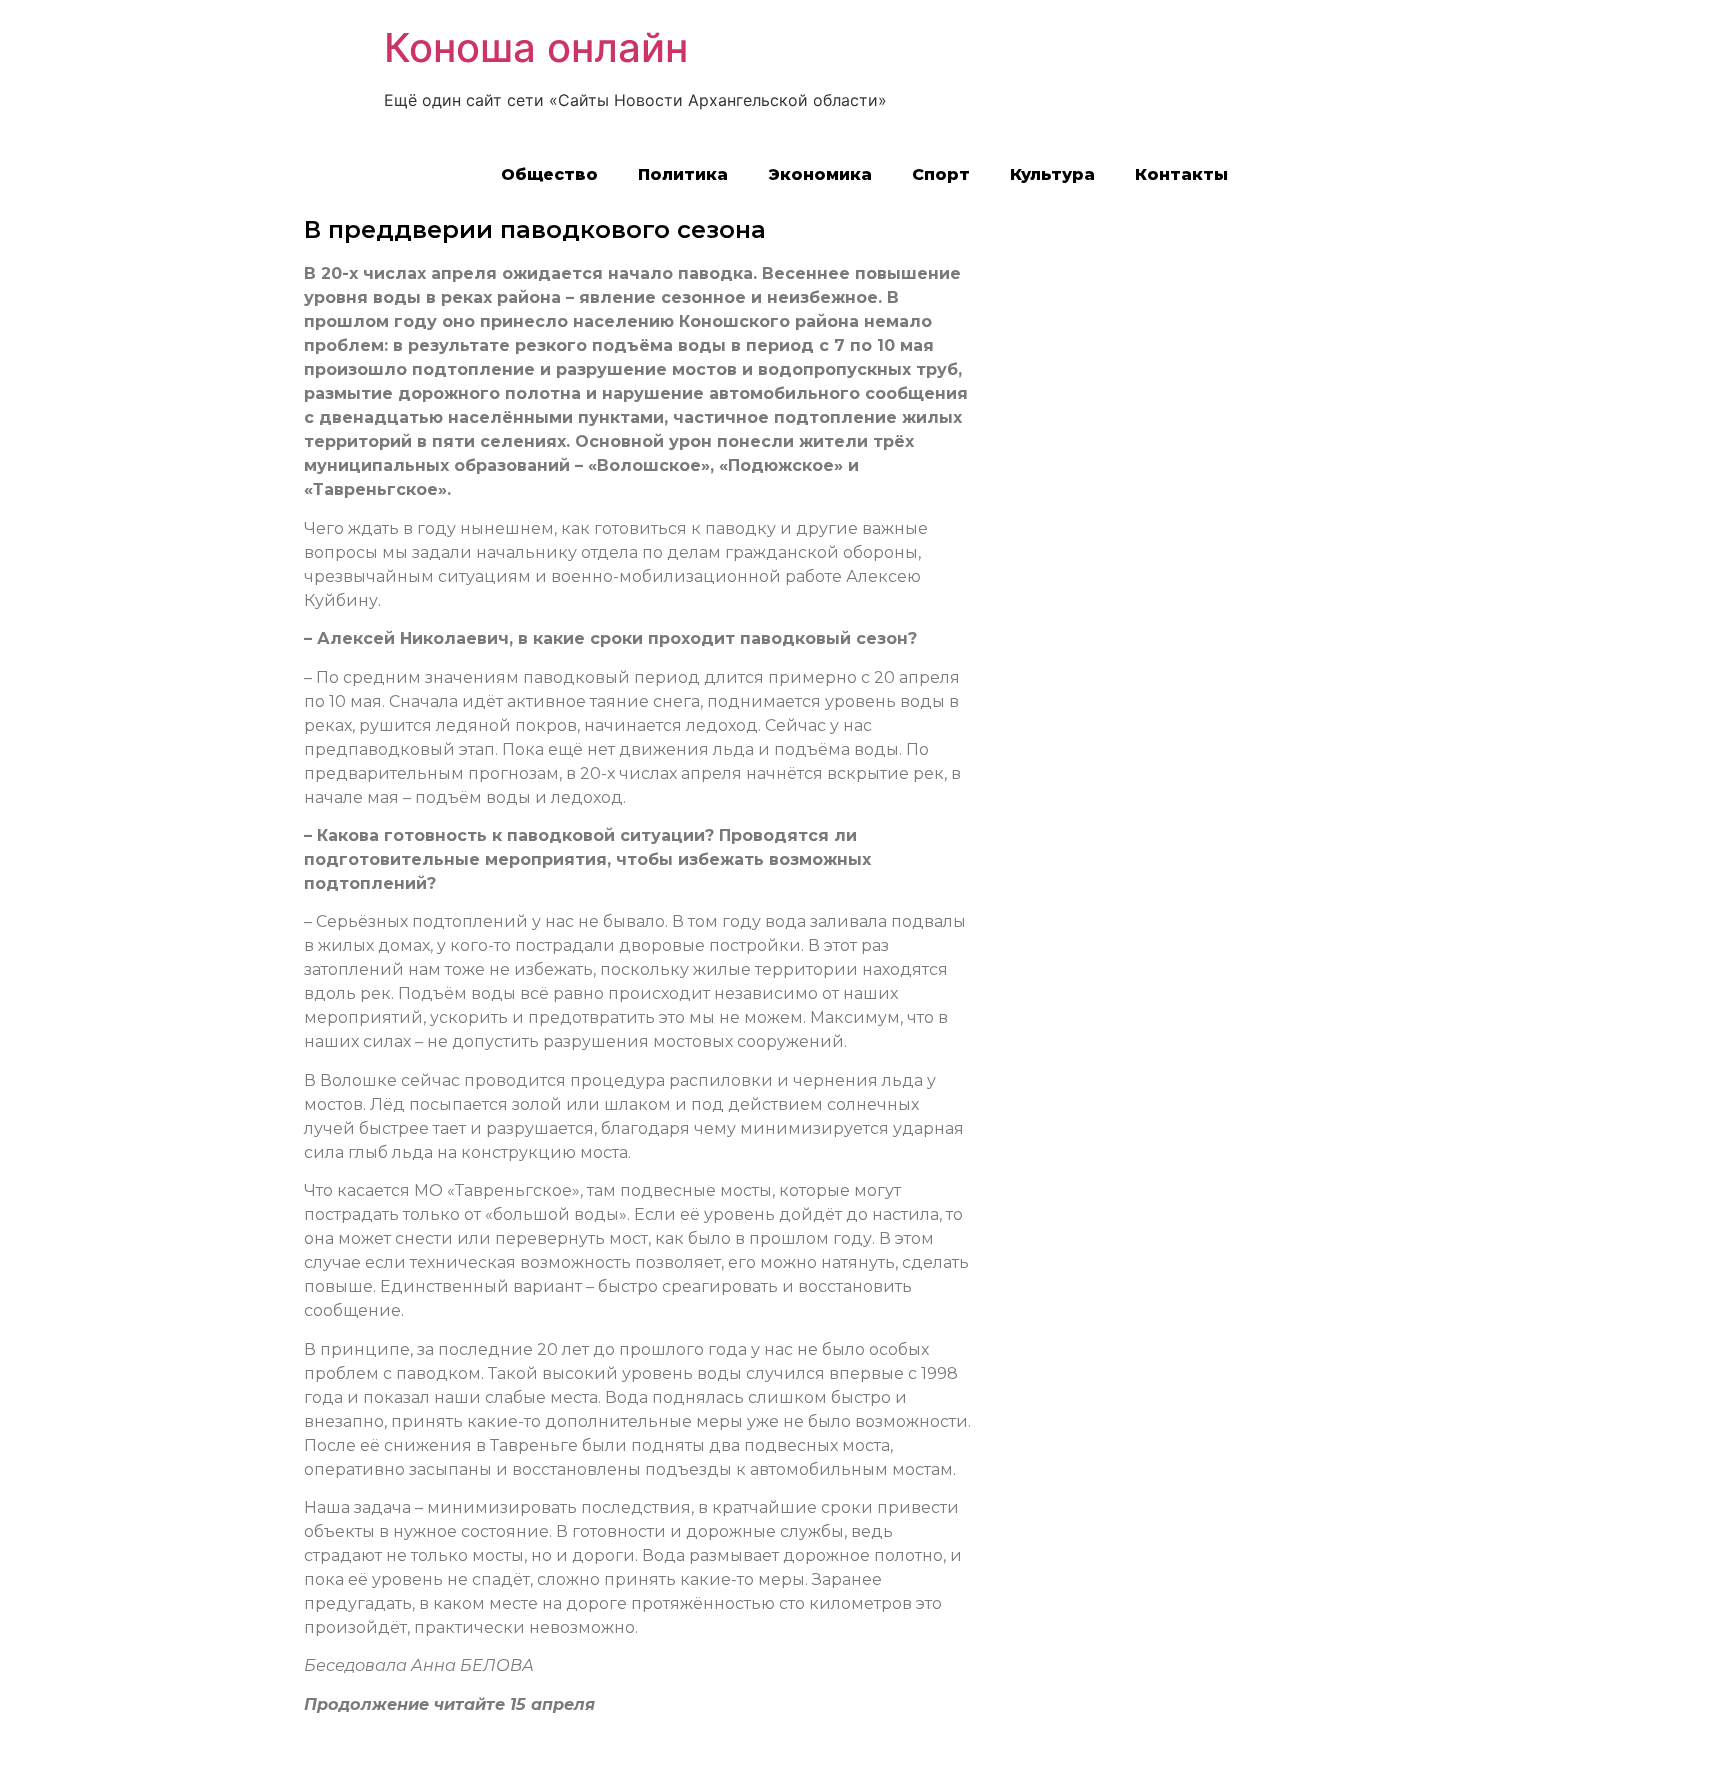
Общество (549, 174)
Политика (683, 174)
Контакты (1181, 174)
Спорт (941, 174)
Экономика (820, 174)
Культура (1052, 174)
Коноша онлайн (536, 47)
